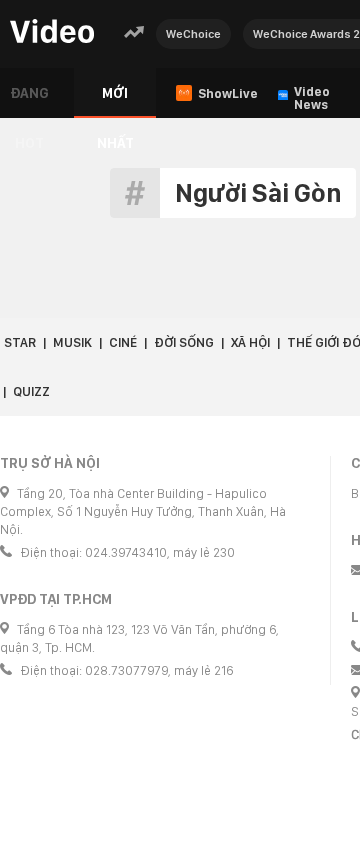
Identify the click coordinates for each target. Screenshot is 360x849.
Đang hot (29, 101)
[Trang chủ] (52, 32)
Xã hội (250, 342)
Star (20, 342)
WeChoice (193, 34)
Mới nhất (115, 101)
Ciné (123, 342)
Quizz (31, 391)
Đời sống (184, 342)
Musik (72, 342)
